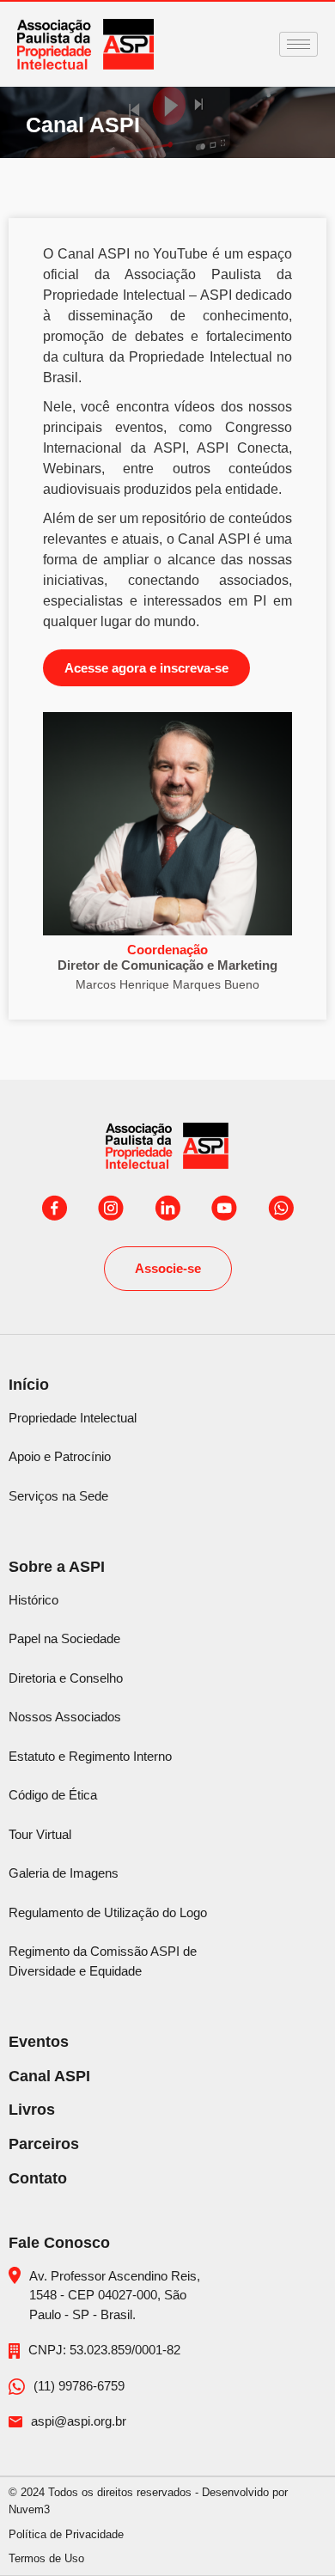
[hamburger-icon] (298, 44)
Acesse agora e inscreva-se (146, 668)
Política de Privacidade (66, 2534)
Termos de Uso (46, 2558)
